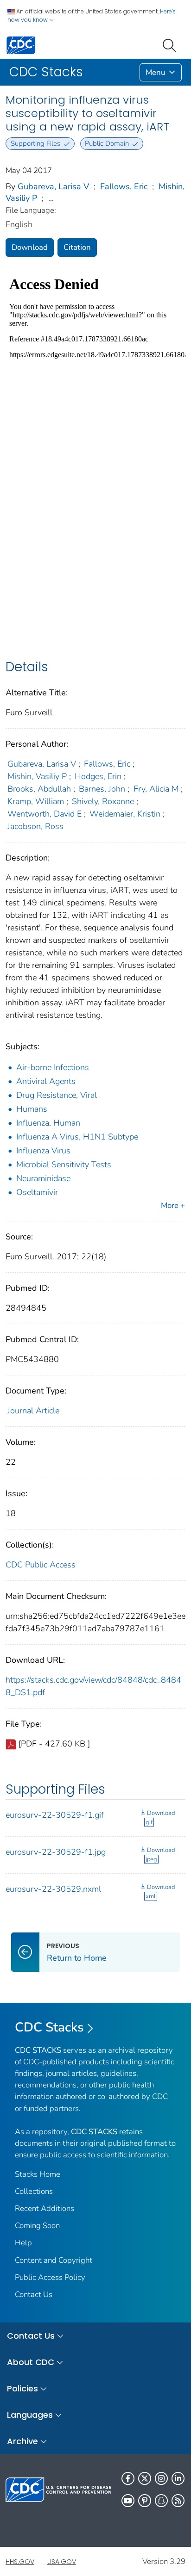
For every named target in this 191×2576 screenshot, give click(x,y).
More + (173, 1205)
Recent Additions (45, 2208)
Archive (22, 2441)
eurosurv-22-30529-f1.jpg (56, 1852)
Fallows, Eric (124, 186)
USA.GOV (62, 2562)
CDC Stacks (49, 2027)
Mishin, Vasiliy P (37, 776)
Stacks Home (38, 2174)
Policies (22, 2388)
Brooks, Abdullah (39, 789)
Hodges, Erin (98, 776)
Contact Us (34, 2294)
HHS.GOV (20, 2562)
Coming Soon (37, 2226)
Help (23, 2243)
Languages (30, 2415)
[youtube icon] (128, 2501)
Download (30, 247)
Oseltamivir (37, 1192)
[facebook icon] (128, 2478)
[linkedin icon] (178, 2478)
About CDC (31, 2362)
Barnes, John (102, 789)
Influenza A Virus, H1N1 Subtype (77, 1137)
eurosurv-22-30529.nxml (53, 1889)
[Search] (171, 44)
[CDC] (21, 45)
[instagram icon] (161, 2478)
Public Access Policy (50, 2277)
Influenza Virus (43, 1151)
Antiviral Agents (46, 1081)
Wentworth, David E (45, 814)
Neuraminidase (43, 1178)
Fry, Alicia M (156, 789)
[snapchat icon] (161, 2501)
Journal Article (33, 1411)
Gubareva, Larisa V (53, 186)
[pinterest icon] (145, 2501)
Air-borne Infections (53, 1067)
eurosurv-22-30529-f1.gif (55, 1815)
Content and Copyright (54, 2260)
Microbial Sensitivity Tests (64, 1164)
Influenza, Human (48, 1123)
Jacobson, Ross (35, 826)
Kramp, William (36, 801)
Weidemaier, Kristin (125, 814)
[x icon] (145, 2478)
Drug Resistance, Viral (57, 1095)
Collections (34, 2191)
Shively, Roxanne (103, 801)
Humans (32, 1109)
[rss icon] (178, 2501)
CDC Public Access (41, 1565)
